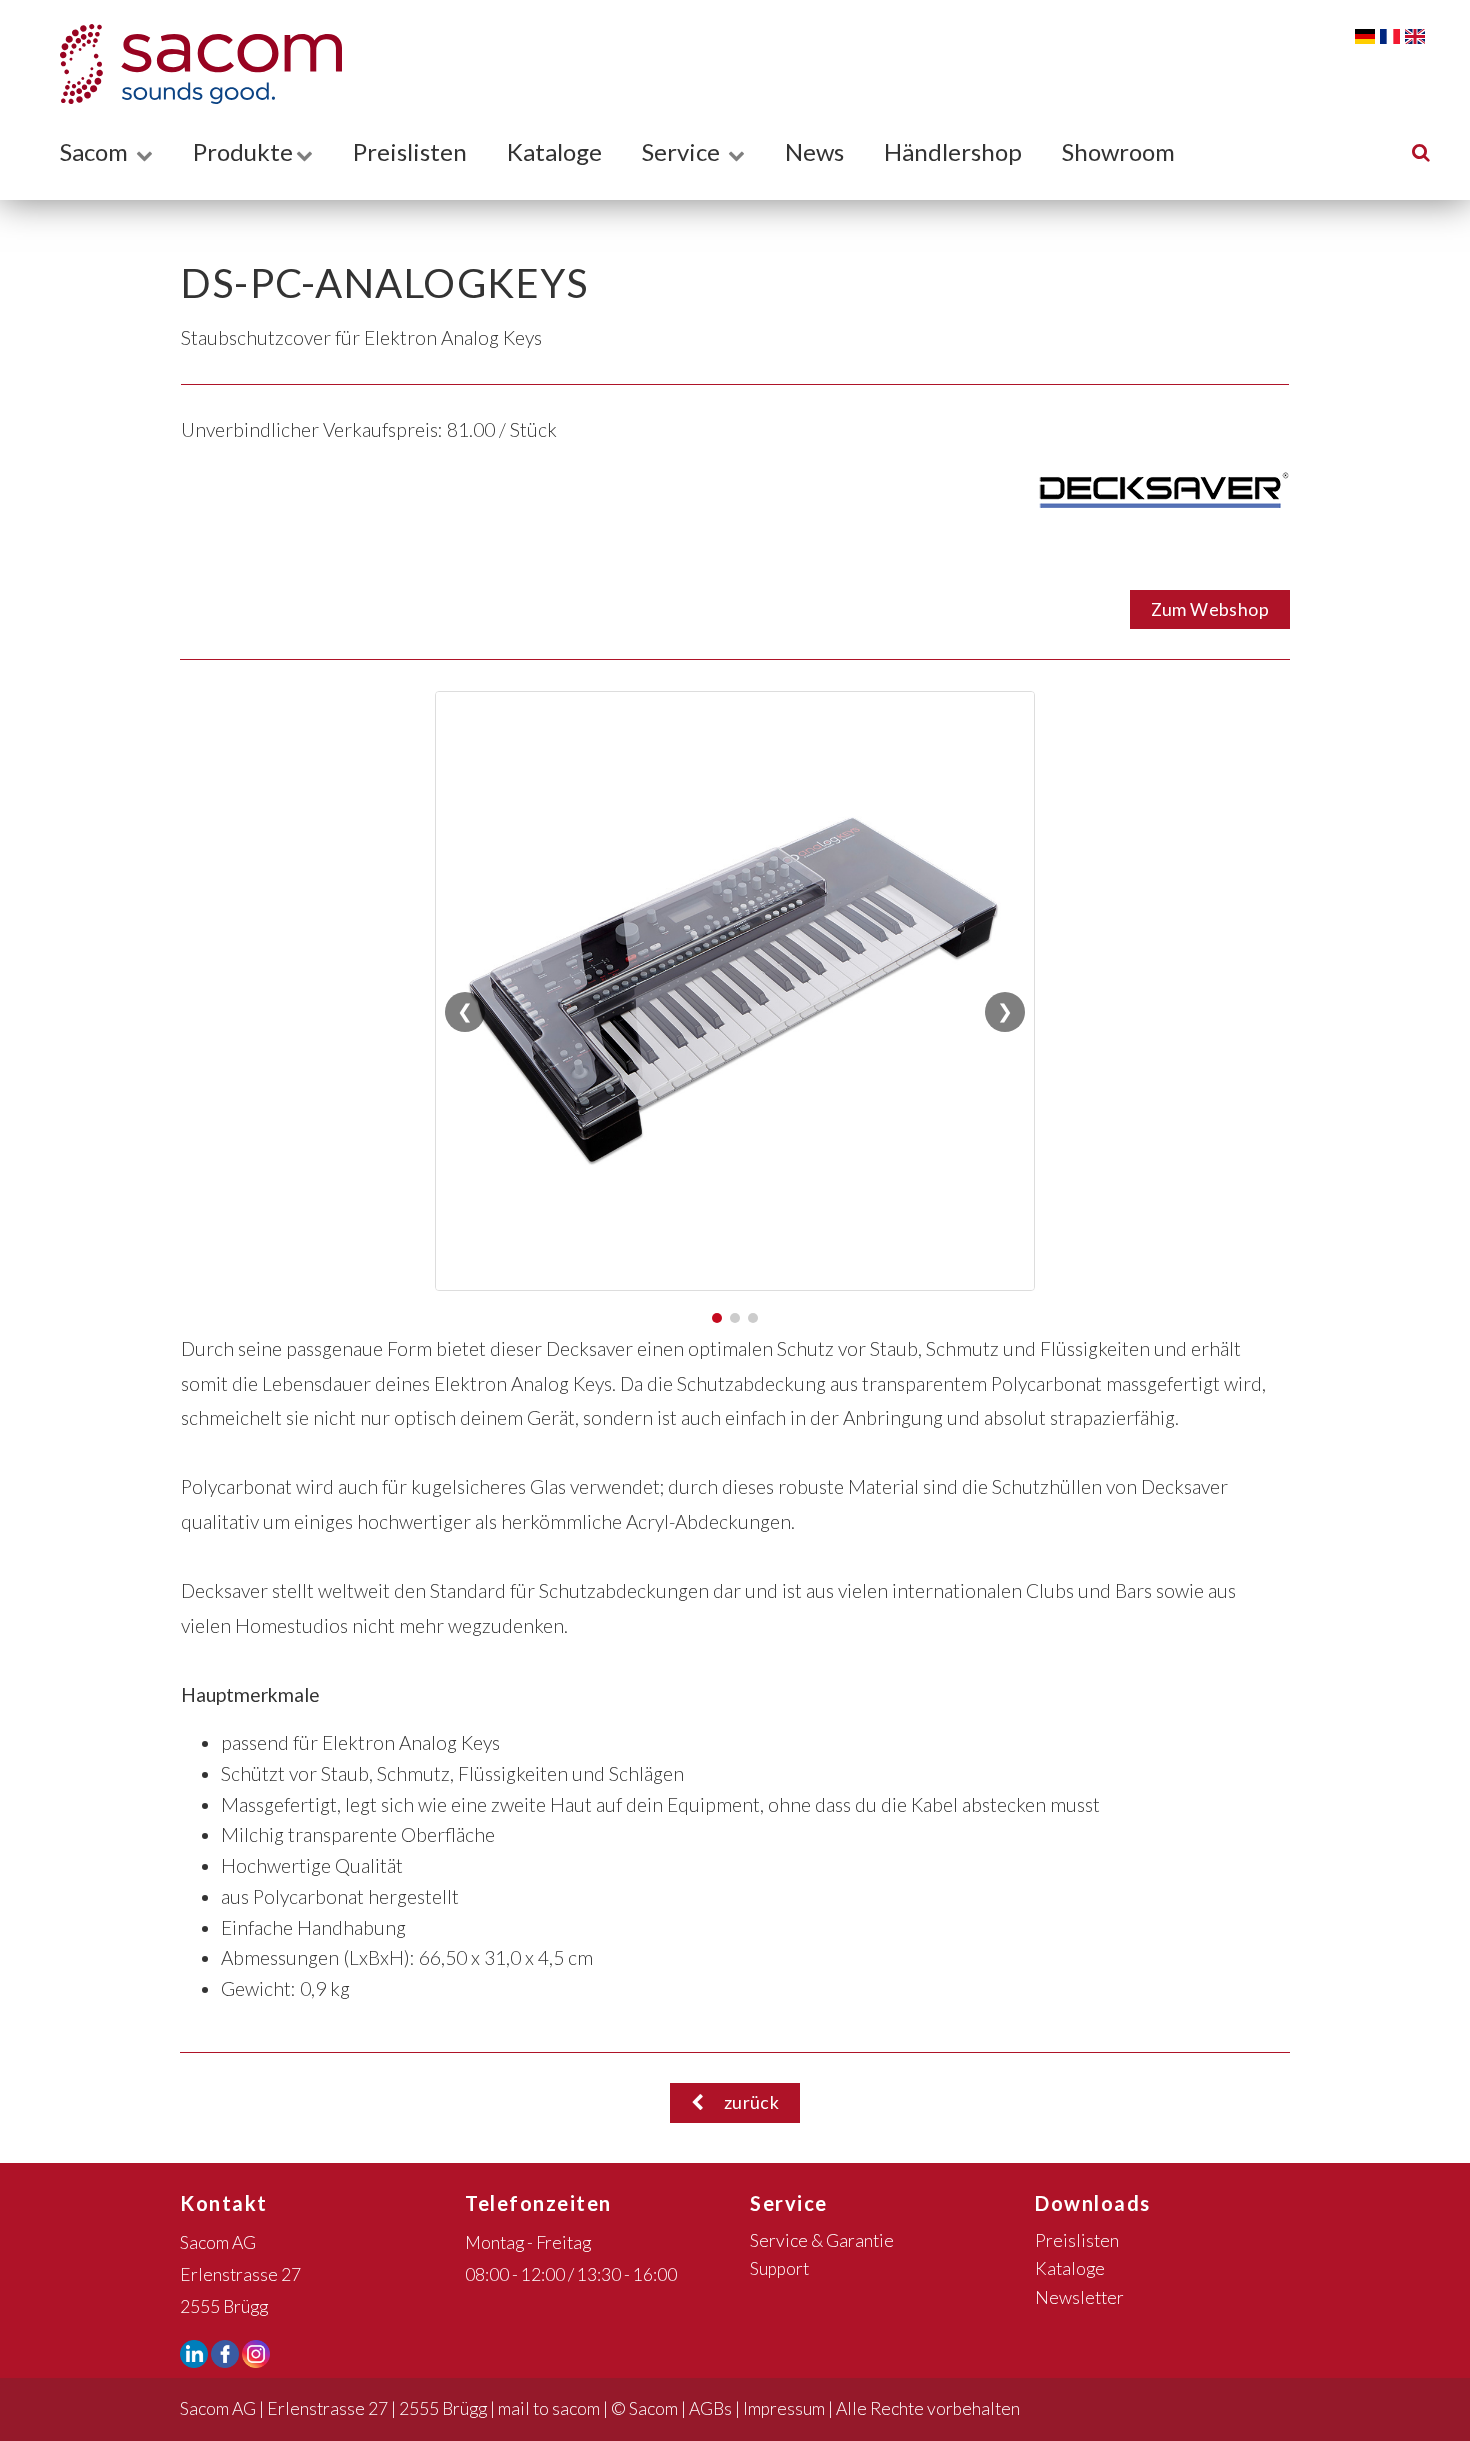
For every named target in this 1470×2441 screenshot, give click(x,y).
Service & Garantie (822, 2240)
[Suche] (1421, 151)
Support (779, 2268)
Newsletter (1079, 2297)
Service (683, 151)
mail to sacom (549, 2408)
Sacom (96, 151)
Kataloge (554, 151)
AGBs (710, 2408)
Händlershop (953, 151)
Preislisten (410, 151)
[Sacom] (191, 64)
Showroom (1118, 151)
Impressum (784, 2408)
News (814, 151)
